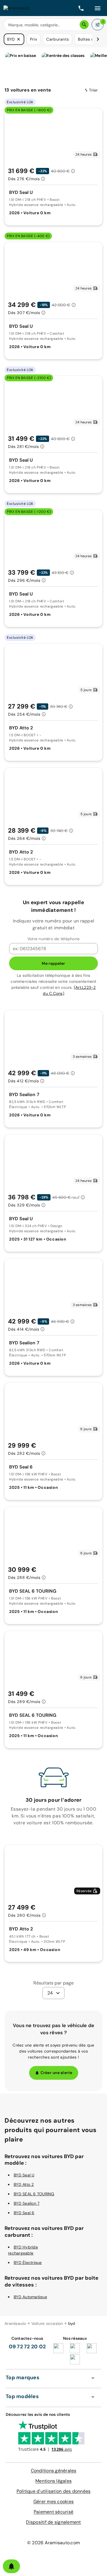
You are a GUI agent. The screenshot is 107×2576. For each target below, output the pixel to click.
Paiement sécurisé (53, 2512)
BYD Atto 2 (24, 2184)
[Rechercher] (84, 25)
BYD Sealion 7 (27, 2203)
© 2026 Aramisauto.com (53, 2543)
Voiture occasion (47, 2323)
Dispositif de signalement (53, 2522)
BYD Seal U (24, 2175)
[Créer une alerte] (11, 2566)
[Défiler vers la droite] (98, 39)
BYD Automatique (30, 2297)
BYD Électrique (28, 2263)
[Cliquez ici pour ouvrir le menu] (98, 8)
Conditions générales (54, 2471)
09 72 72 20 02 (27, 2347)
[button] (19, 39)
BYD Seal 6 (24, 2213)
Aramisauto (15, 2323)
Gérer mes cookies (53, 2501)
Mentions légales (53, 2481)
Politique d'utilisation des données (54, 2491)
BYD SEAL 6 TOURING (34, 2194)
